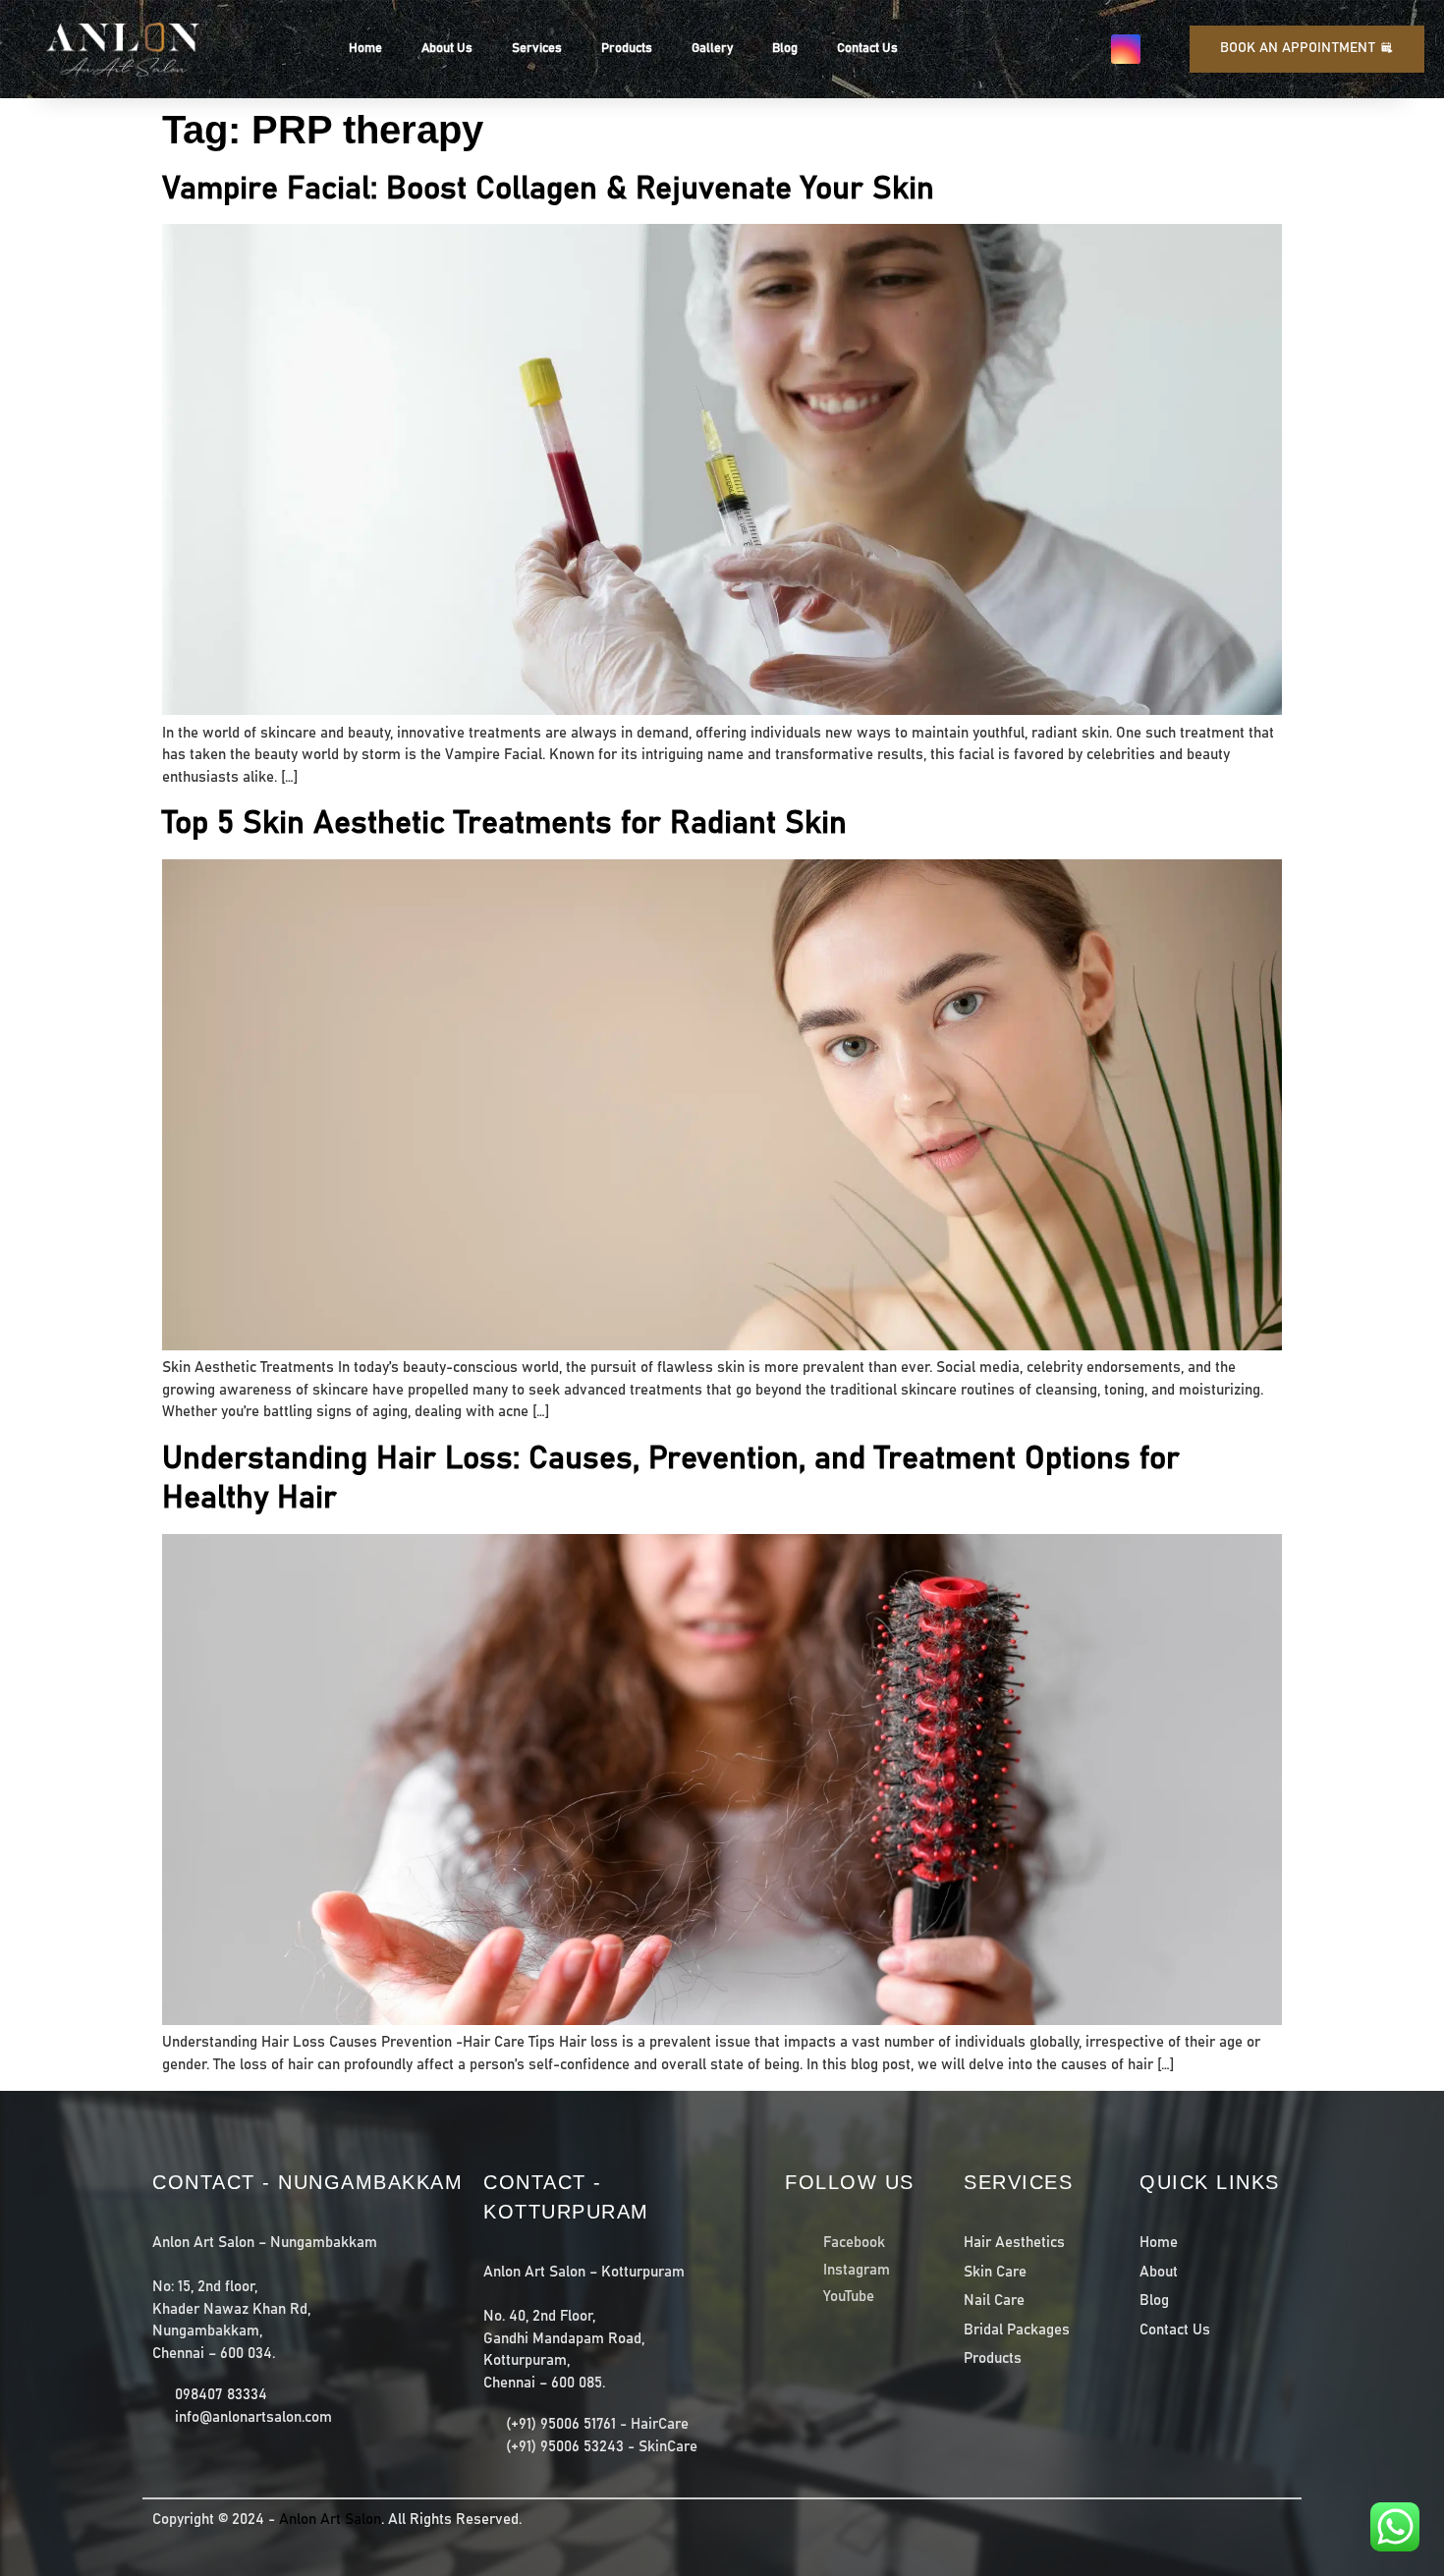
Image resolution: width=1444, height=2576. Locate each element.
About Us (447, 49)
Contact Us (867, 49)
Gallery (712, 49)
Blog (785, 49)
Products (627, 49)
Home (365, 49)
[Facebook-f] (1086, 49)
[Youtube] (1165, 49)
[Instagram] (1126, 49)
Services (537, 49)
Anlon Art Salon (330, 2520)
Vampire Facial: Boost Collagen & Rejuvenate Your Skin (548, 190)
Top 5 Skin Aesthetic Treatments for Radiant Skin (504, 824)
